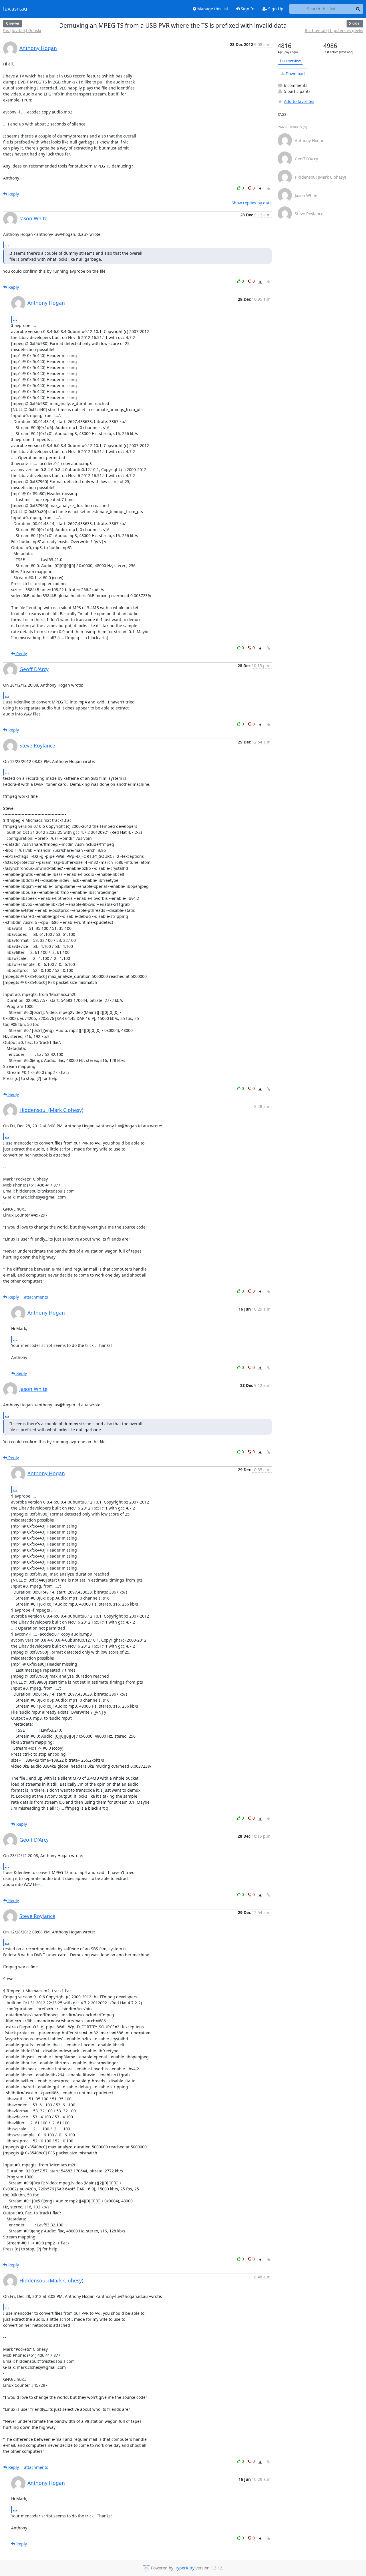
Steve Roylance (37, 745)
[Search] (358, 9)
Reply (13, 194)
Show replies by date (252, 203)
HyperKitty (184, 2568)
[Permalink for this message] (268, 189)
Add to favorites (299, 101)
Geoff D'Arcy (34, 669)
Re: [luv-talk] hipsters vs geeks (334, 30)
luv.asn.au (15, 9)
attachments (36, 1297)
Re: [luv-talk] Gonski (22, 30)
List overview (290, 61)
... (7, 245)
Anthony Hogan (38, 48)
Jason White (33, 218)
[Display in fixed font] (260, 189)
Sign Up (275, 9)
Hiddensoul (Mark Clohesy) (51, 1110)
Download (295, 74)
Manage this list (212, 9)
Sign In (247, 9)
